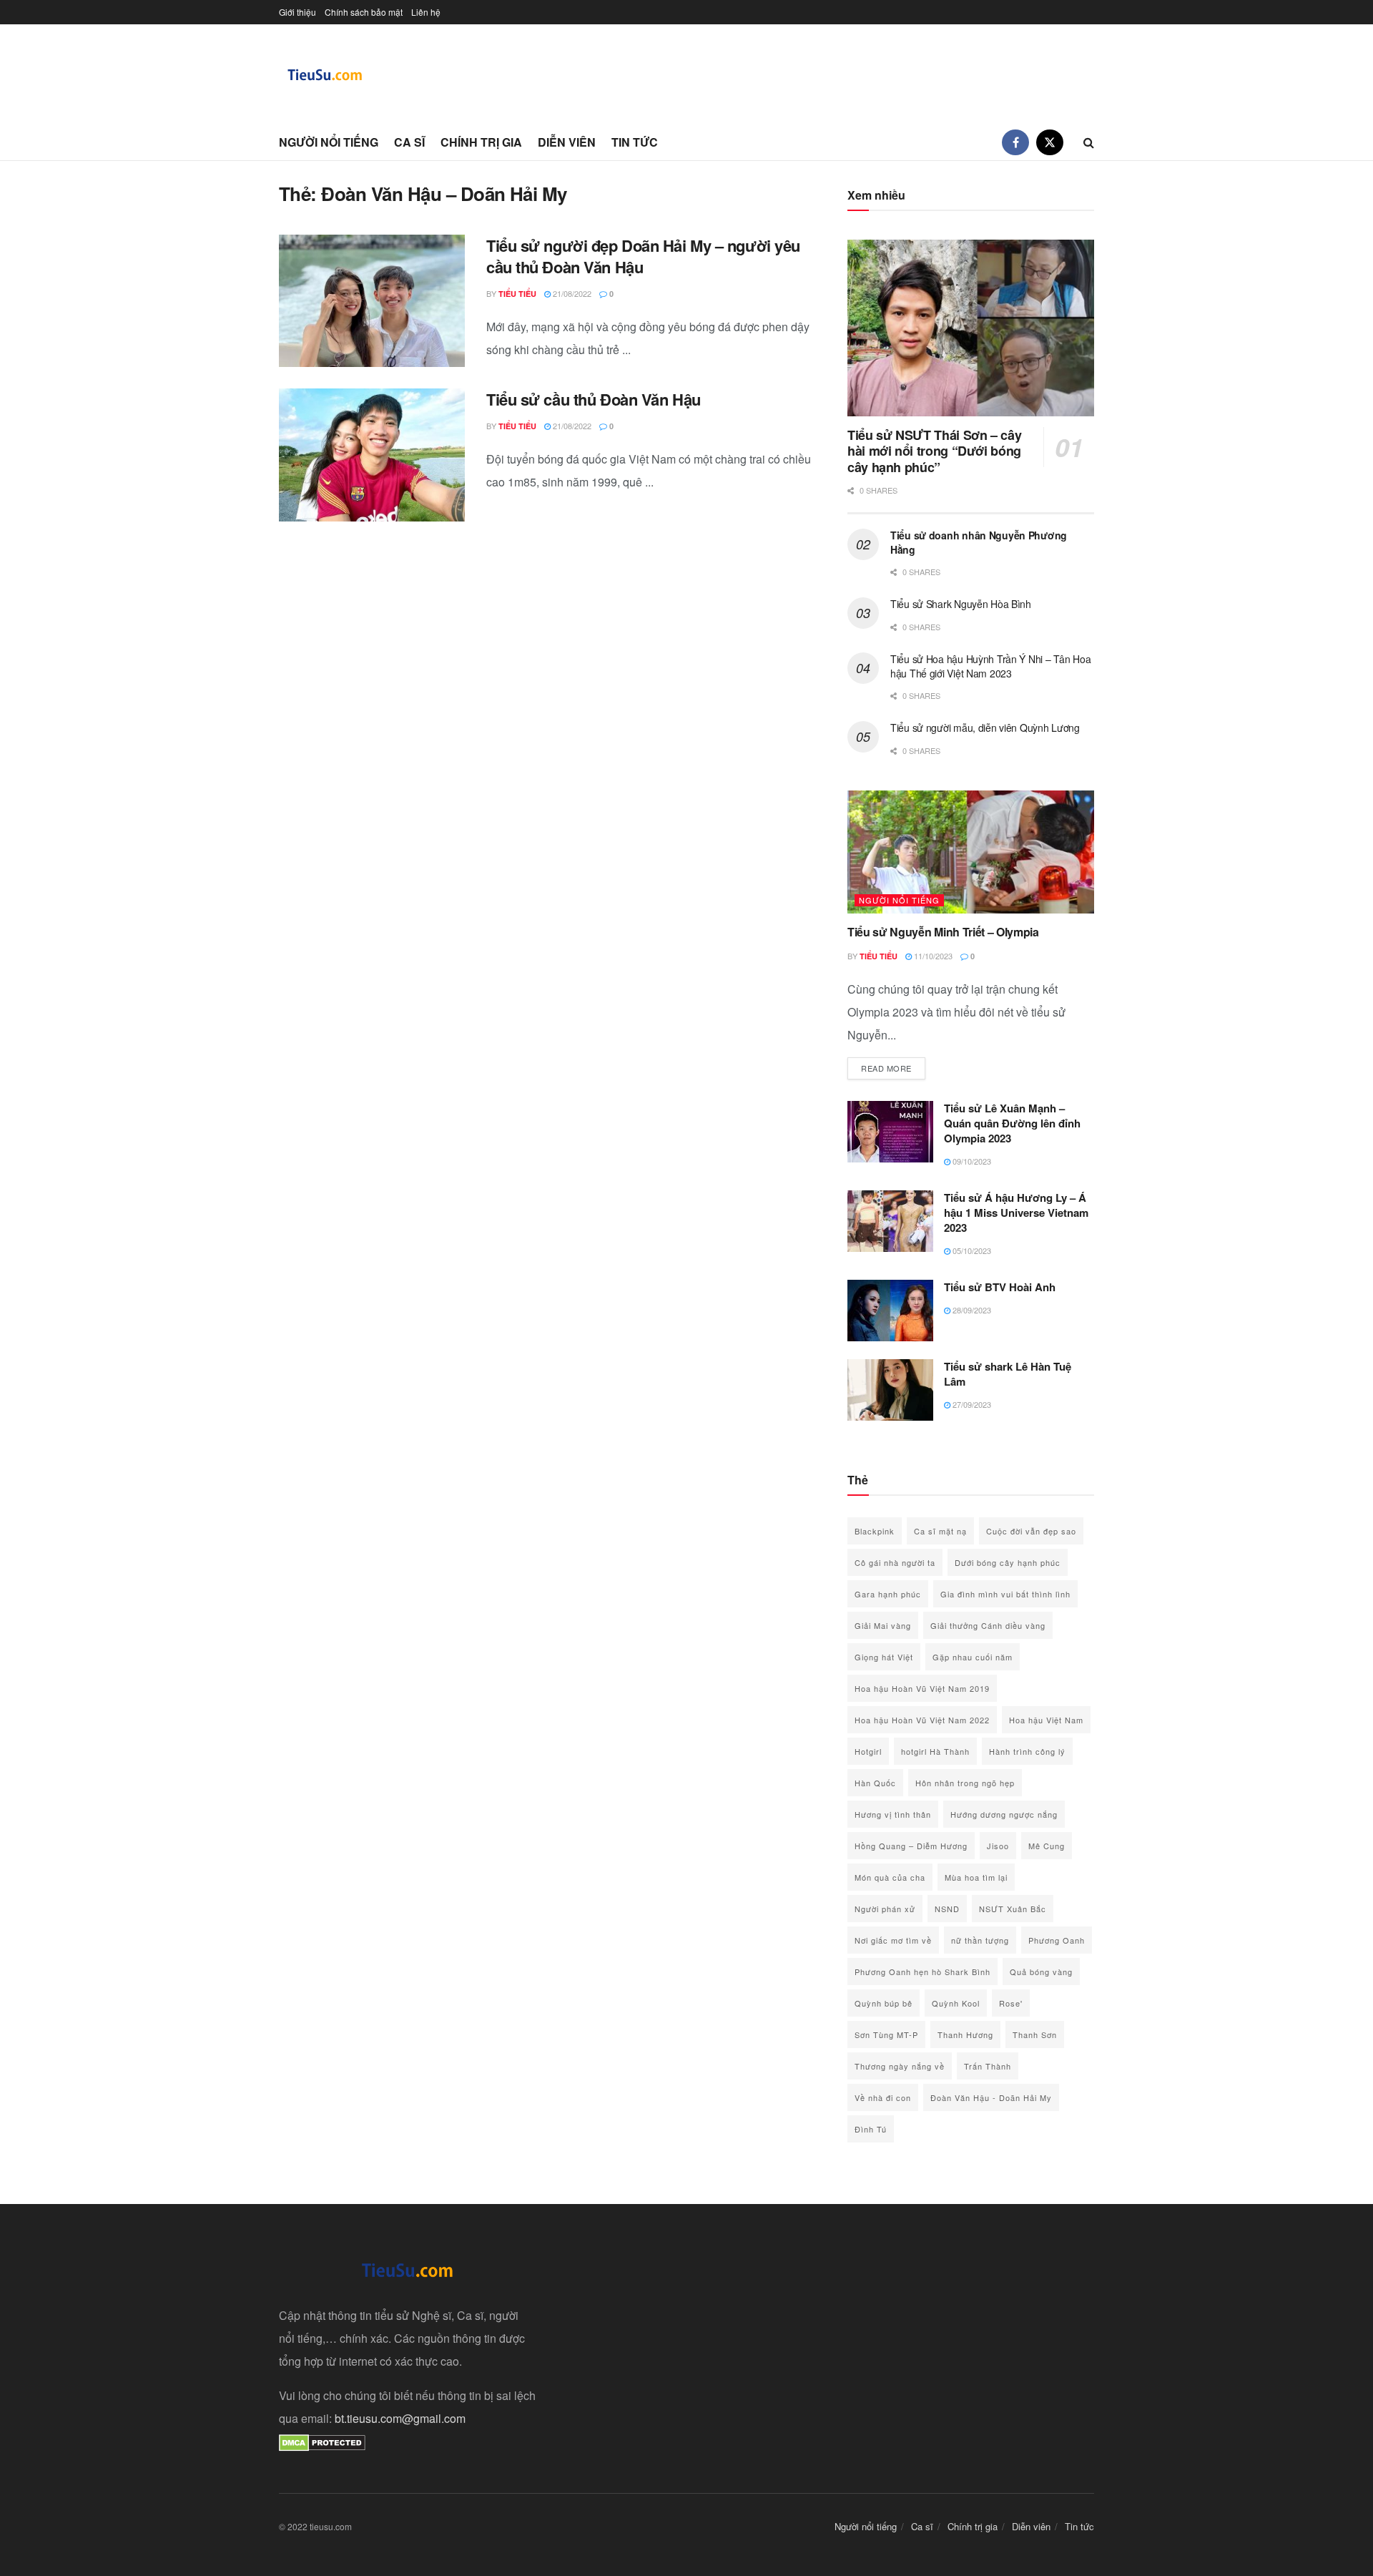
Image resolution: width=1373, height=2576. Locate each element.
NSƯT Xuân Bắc (1013, 1909)
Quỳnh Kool (956, 2003)
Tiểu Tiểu (517, 294)
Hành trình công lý (1027, 1751)
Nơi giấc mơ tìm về (893, 1940)
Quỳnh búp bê (884, 2003)
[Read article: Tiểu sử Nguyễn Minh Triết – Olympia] (971, 852)
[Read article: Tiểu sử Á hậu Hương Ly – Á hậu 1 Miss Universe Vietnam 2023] (890, 1221)
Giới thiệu (297, 12)
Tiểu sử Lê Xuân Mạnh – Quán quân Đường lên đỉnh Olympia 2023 (1012, 1123)
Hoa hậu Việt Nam (1046, 1720)
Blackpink (875, 1531)
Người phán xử (885, 1909)
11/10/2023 (932, 956)
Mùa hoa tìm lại (976, 1877)
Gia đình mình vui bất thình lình (1005, 1594)
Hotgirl (868, 1751)
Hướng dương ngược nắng (1004, 1814)
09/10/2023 (971, 1161)
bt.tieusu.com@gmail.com (400, 2418)
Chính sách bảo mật (364, 12)
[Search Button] (1089, 142)
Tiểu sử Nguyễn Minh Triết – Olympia (943, 932)
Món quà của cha (890, 1877)
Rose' (1011, 2003)
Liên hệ (426, 12)
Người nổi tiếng (329, 142)
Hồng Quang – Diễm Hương (911, 1846)
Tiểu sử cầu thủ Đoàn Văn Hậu (594, 399)
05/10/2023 (971, 1250)
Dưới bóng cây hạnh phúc (1008, 1562)
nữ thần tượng (980, 1940)
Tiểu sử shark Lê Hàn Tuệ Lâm (1008, 1374)
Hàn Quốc (875, 1783)
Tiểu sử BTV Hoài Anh (1000, 1287)
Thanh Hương (965, 2034)
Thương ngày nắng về (900, 2066)
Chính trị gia (481, 142)
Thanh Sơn (1035, 2034)
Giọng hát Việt (884, 1657)
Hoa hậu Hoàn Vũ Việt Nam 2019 (922, 1688)
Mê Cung (1047, 1846)
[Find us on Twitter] (1050, 142)
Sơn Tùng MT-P (886, 2034)
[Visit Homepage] (325, 75)
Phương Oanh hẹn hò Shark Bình (922, 1972)
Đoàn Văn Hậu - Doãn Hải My (991, 2097)
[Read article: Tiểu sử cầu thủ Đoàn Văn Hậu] (372, 455)
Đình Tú (871, 2129)
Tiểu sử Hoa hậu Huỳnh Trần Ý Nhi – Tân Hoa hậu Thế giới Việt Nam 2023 (990, 666)
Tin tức (635, 142)
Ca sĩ (409, 142)
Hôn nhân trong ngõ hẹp (965, 1783)
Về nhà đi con (883, 2097)
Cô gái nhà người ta (895, 1562)
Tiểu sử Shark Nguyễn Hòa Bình (961, 604)
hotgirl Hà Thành (935, 1751)
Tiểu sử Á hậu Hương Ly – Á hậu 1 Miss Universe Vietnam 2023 (1016, 1213)
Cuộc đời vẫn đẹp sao (1031, 1531)
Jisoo (998, 1846)
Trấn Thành (988, 2066)
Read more (893, 1068)
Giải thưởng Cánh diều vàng (988, 1625)
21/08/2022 (571, 293)
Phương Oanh (1057, 1940)
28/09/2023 (971, 1310)
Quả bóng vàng (1041, 1972)
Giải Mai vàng (883, 1625)
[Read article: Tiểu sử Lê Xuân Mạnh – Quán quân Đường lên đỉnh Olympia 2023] (890, 1132)
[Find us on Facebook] (1015, 142)
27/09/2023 (971, 1404)
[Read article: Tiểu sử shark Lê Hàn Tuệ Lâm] (890, 1390)
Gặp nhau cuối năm (973, 1657)
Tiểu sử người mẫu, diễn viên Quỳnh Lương (985, 728)
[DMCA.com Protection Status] (322, 2441)
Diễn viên (567, 142)
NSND (947, 1909)
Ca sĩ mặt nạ (940, 1531)
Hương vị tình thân (893, 1814)
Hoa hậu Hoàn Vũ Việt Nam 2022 (922, 1720)
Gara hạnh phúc (888, 1594)
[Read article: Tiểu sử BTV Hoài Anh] (890, 1311)
